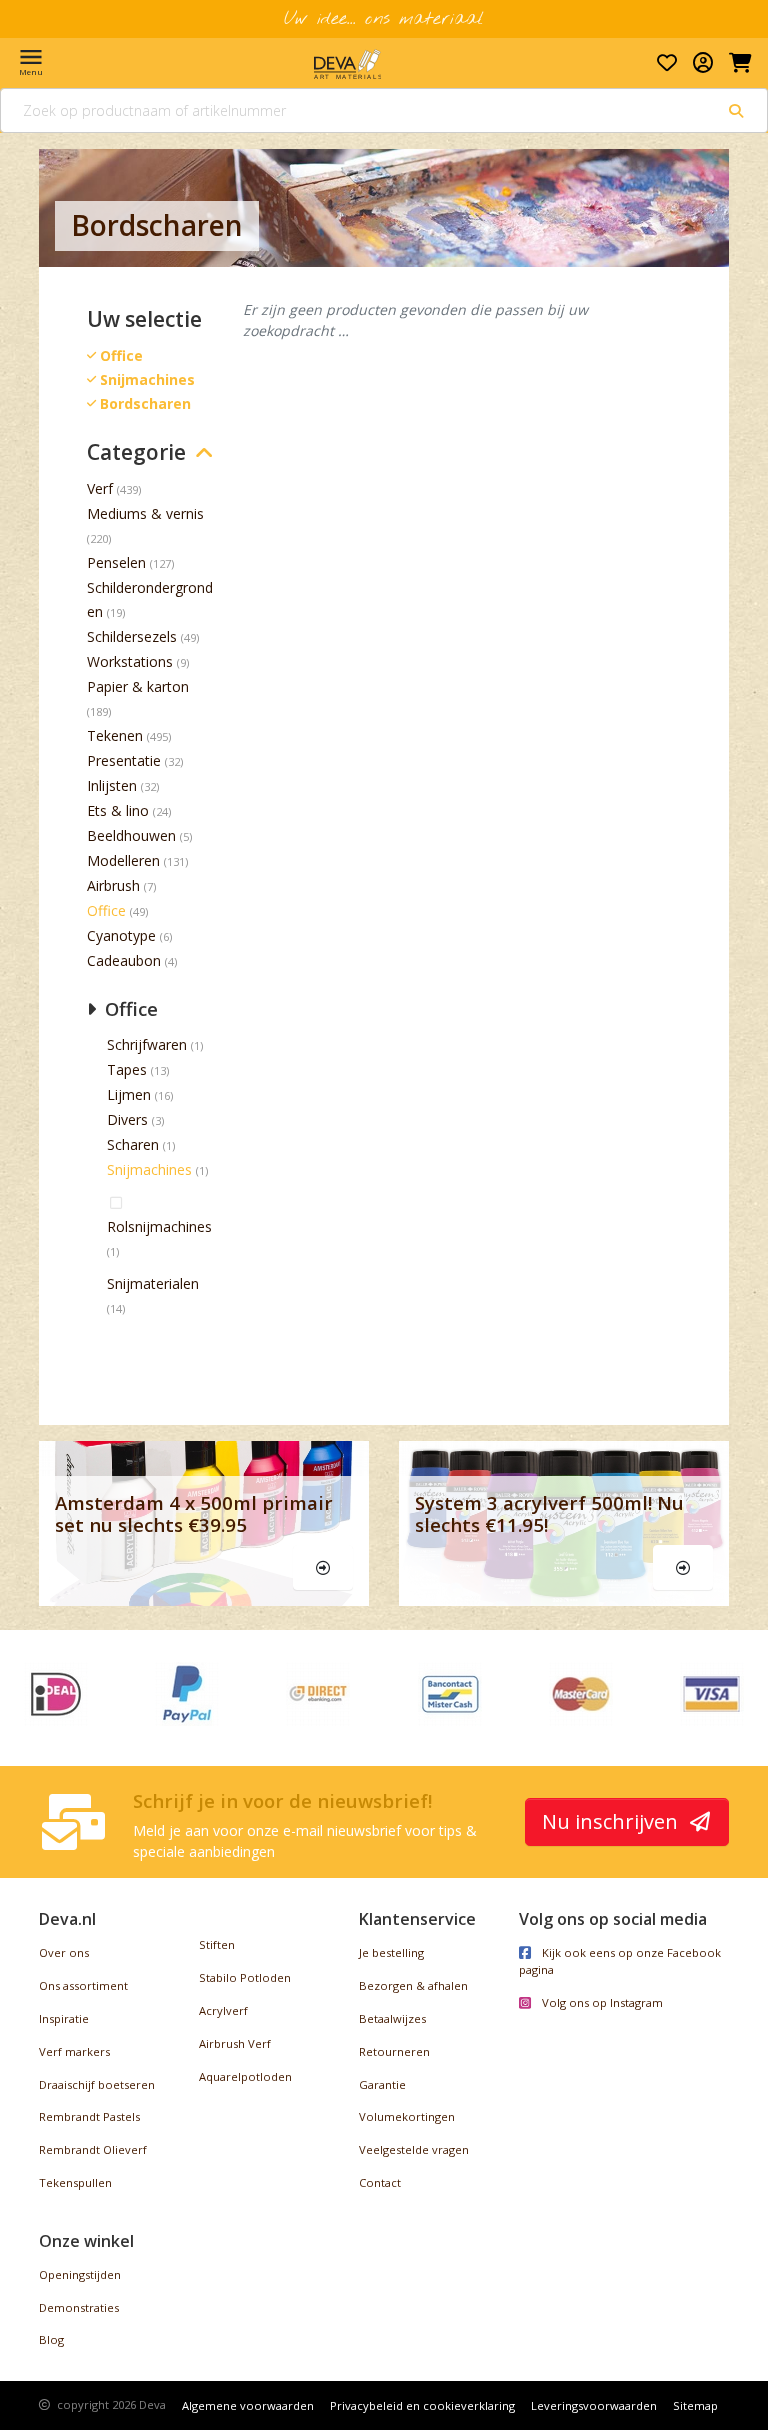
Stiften (217, 1944)
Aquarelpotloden (245, 2076)
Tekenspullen (75, 2182)
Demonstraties (79, 2307)
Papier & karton (138, 686)
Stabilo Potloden (245, 1977)
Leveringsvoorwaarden (594, 2405)
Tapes (127, 1069)
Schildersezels (132, 636)
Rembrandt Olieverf (93, 2149)
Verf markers (74, 2051)
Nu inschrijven (612, 1821)
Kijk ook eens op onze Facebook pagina (620, 1961)
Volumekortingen (407, 2116)
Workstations (130, 661)
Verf (100, 488)
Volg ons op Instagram (601, 2002)
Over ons (64, 1952)
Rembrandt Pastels (89, 2116)
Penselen (116, 562)
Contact (380, 2182)
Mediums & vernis (145, 513)
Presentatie (124, 760)
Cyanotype (121, 935)
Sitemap (695, 2405)
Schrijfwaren (147, 1044)
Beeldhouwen (131, 835)
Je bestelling (391, 1952)
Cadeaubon (124, 960)
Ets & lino (118, 810)
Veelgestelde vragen (414, 2149)
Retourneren (394, 2051)
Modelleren (123, 860)
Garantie (382, 2084)
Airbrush (113, 885)
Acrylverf (223, 2010)
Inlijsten (112, 785)
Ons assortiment (83, 1985)
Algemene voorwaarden (248, 2405)
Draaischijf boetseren (97, 2084)
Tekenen (115, 735)
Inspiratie (64, 2018)
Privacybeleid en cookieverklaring (422, 2405)
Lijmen (129, 1094)
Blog (51, 2339)
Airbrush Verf (235, 2043)
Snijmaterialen (153, 1283)
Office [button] (129, 1008)
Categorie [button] (136, 452)
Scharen (133, 1144)
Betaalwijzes (392, 2018)
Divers (127, 1119)
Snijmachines (149, 1169)
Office (106, 910)
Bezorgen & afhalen (413, 1985)
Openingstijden (80, 2274)
